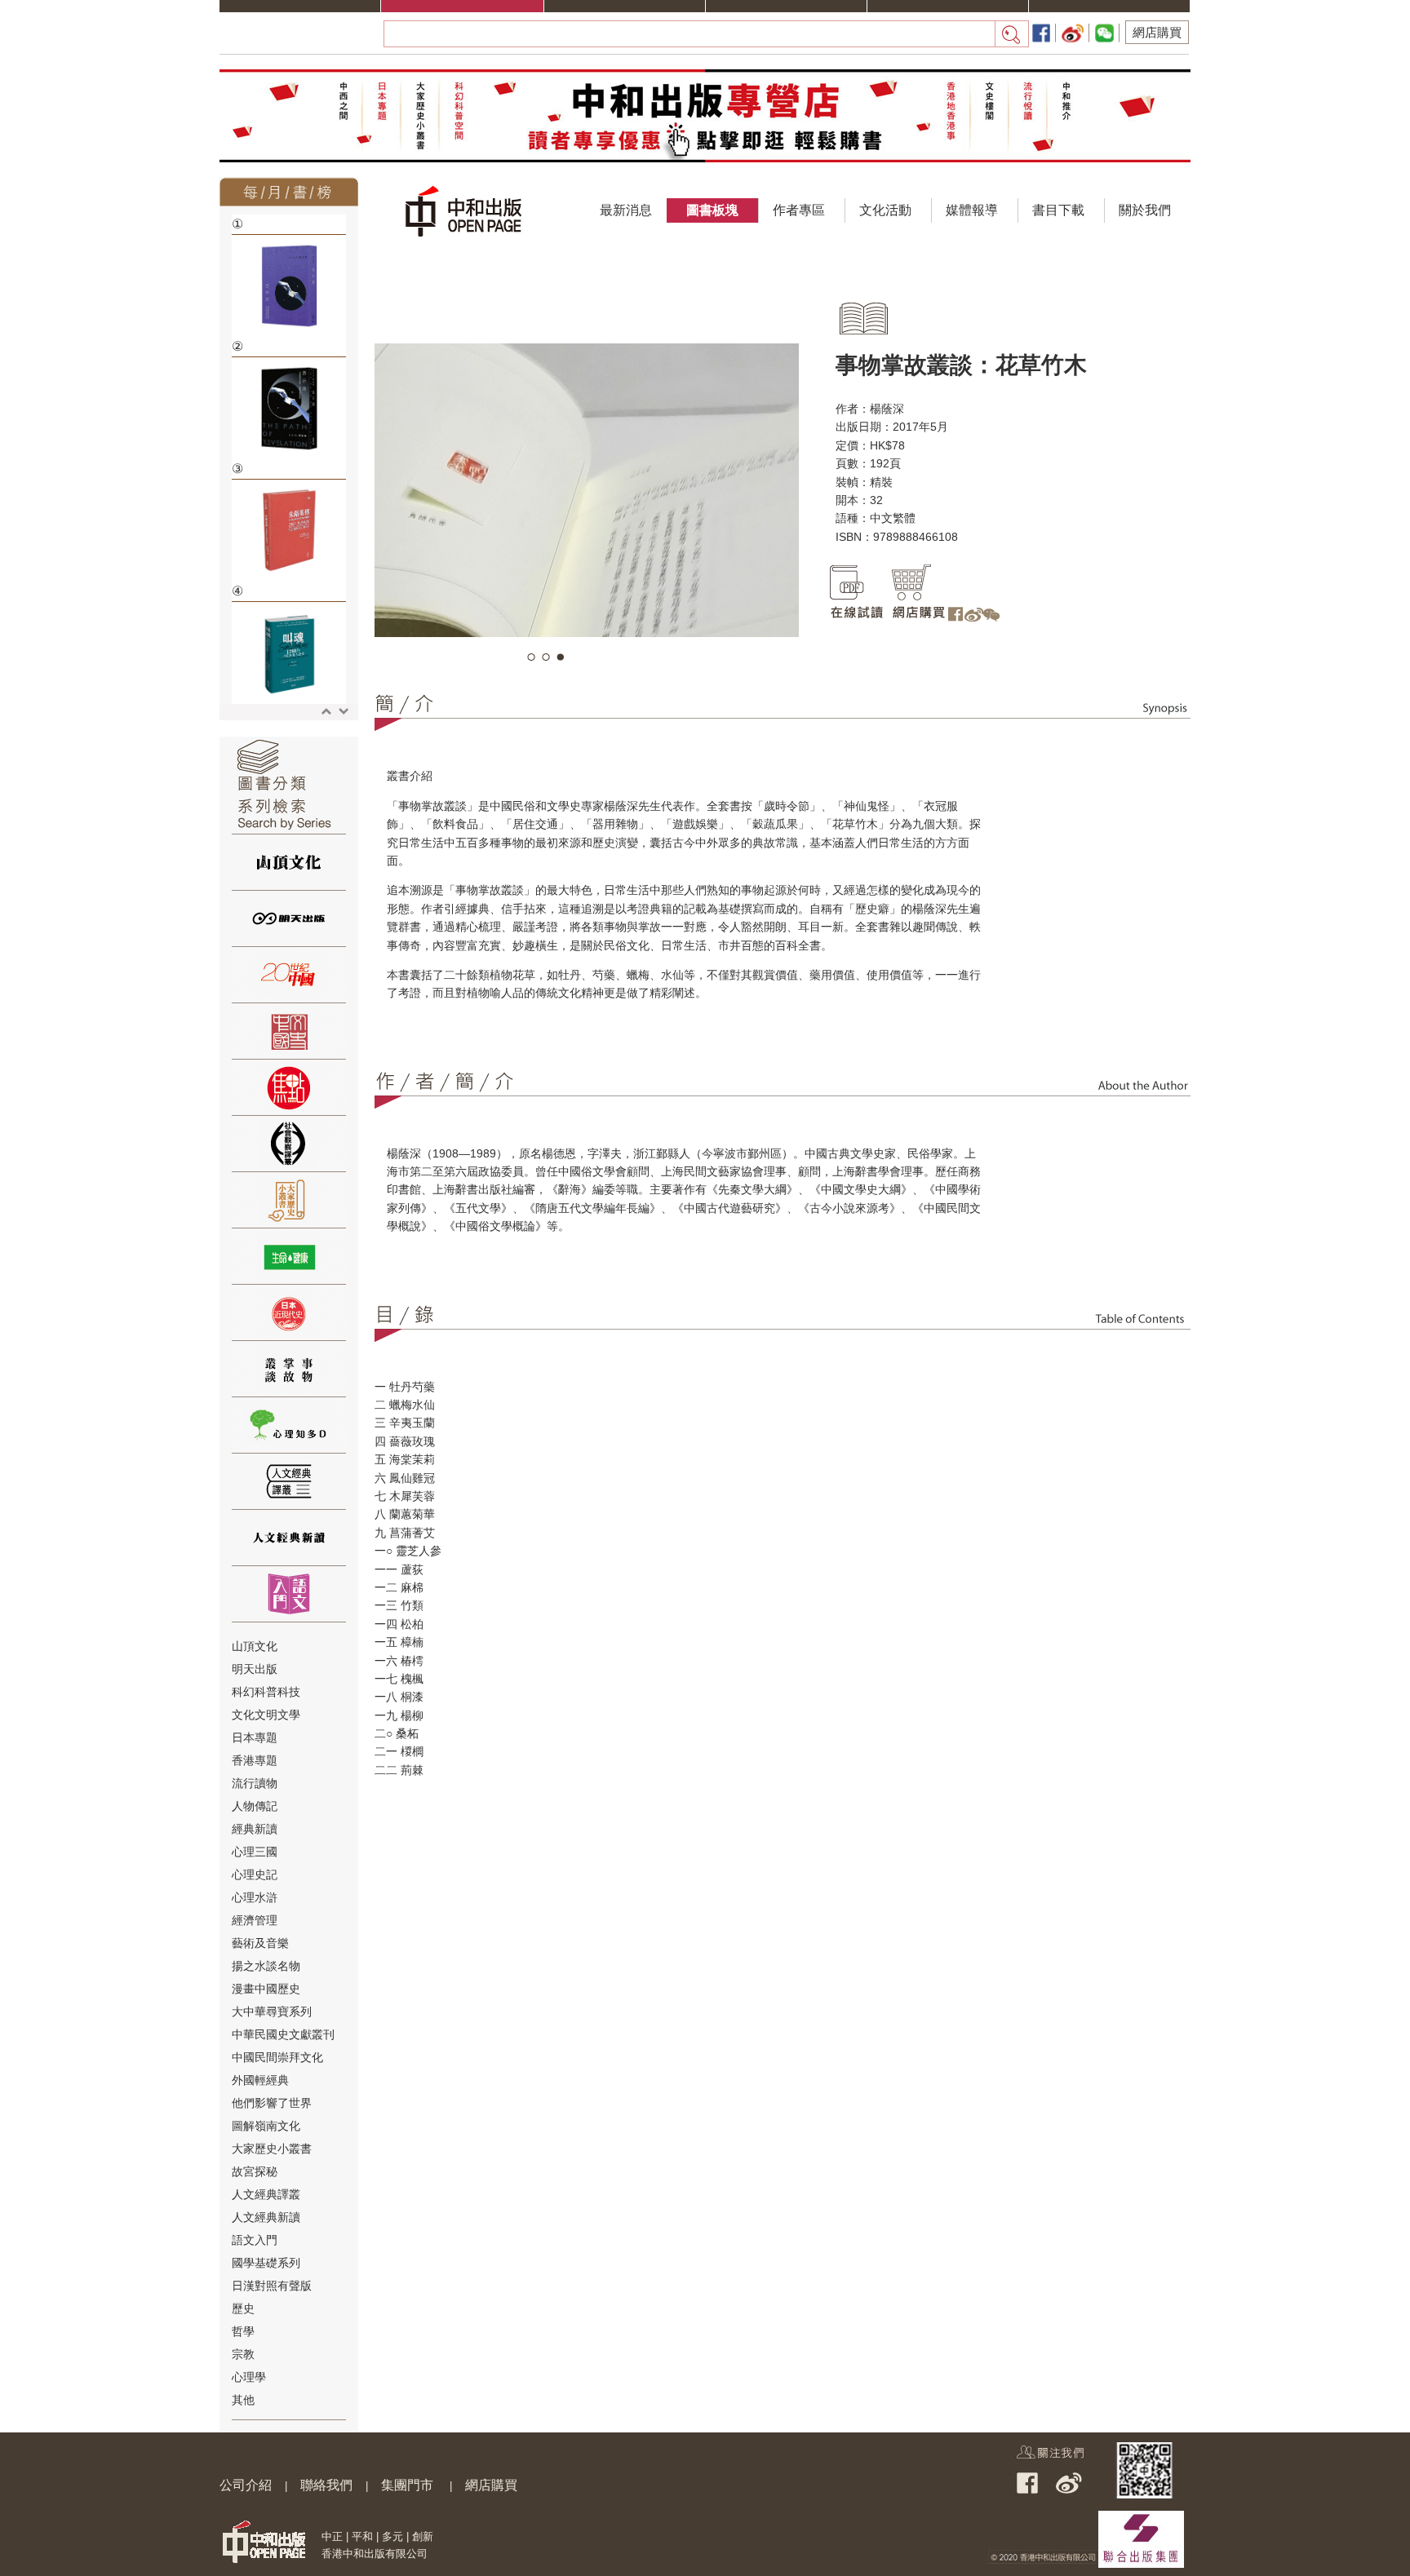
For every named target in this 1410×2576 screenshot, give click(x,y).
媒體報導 (972, 210)
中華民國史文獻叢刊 (283, 2034)
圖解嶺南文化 (266, 2126)
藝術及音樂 (260, 1943)
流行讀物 (255, 1783)
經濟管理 (255, 1920)
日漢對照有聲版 (272, 2286)
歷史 (243, 2308)
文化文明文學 (266, 1715)
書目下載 (1058, 210)
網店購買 (1157, 32)
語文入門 (255, 2240)
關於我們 (1145, 210)
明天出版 (255, 1669)
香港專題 (255, 1760)
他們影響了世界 (272, 2103)
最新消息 (626, 210)
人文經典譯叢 (266, 2194)
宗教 (243, 2354)
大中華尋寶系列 (272, 2012)
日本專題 (255, 1737)
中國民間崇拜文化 (277, 2057)
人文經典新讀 (266, 2217)
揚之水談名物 (266, 1966)
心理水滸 (255, 1897)
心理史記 (255, 1874)
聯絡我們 (326, 2485)
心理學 (249, 2377)
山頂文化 (255, 1646)
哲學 (243, 2331)
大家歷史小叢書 (272, 2149)
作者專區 (799, 210)
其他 (243, 2400)
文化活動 (885, 210)
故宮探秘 (255, 2171)
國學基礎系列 (266, 2263)
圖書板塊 (712, 210)
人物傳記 (255, 1806)
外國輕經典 (260, 2080)
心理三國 (255, 1852)
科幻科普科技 (266, 1692)
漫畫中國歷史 (266, 1989)
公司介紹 (246, 2485)
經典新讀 (255, 1829)
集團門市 (407, 2485)
